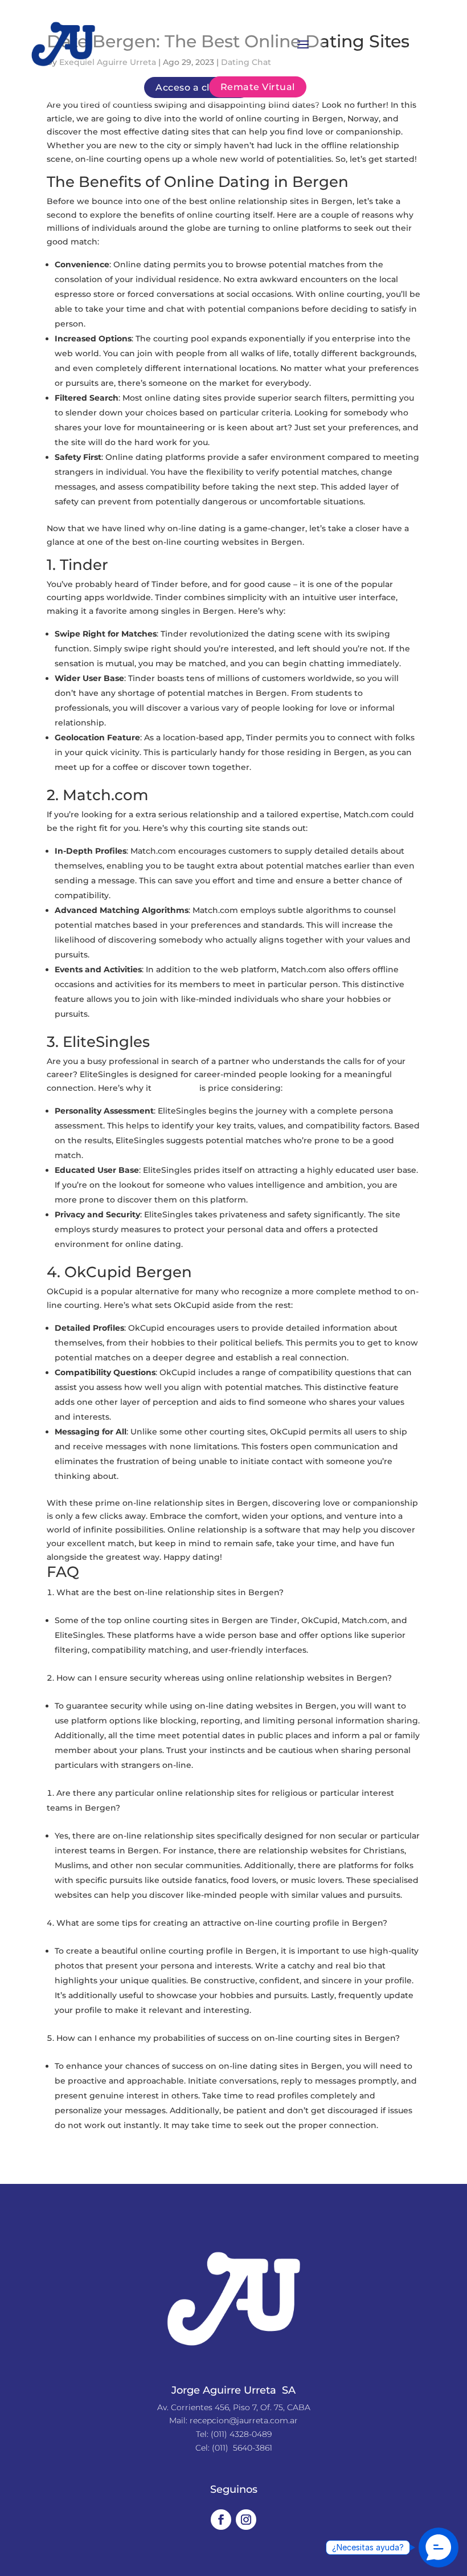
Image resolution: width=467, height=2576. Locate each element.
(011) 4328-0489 (241, 2434)
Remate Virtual (258, 87)
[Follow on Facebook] (221, 2520)
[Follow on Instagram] (246, 2520)
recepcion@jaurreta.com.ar (244, 2420)
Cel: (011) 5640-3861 (234, 2448)
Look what (175, 1088)
